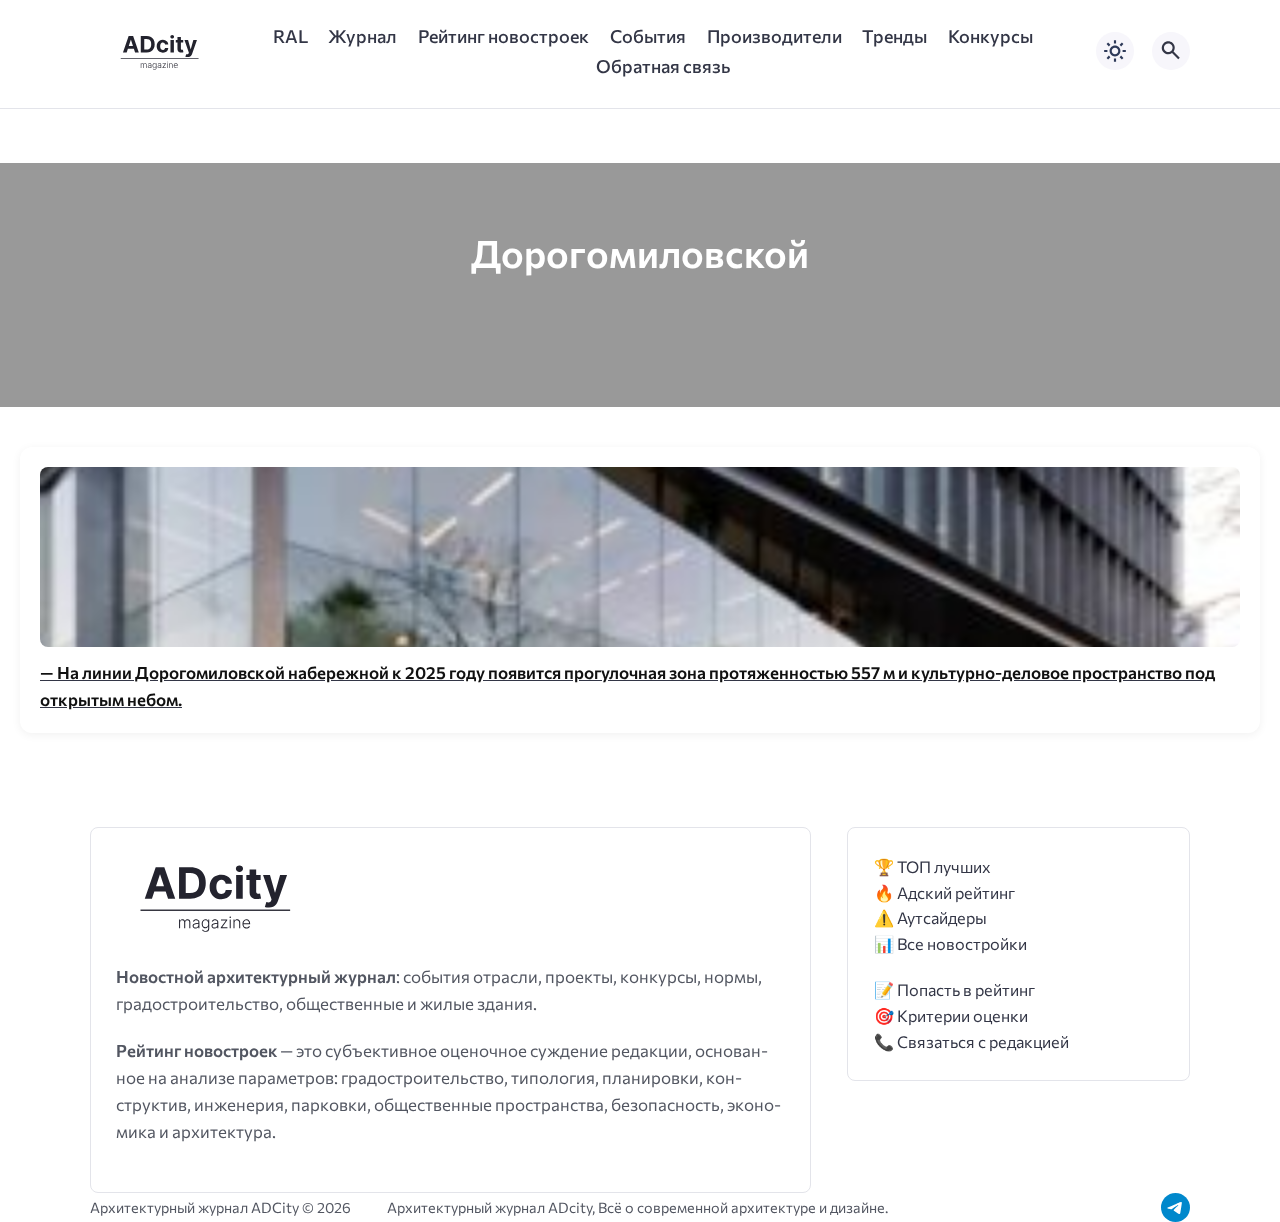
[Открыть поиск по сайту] (1171, 51)
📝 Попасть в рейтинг (954, 989)
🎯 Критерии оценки (951, 1015)
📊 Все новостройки (950, 943)
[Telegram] (1175, 1207)
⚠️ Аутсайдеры (930, 917)
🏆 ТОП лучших (932, 866)
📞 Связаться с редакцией (971, 1041)
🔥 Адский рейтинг (944, 892)
